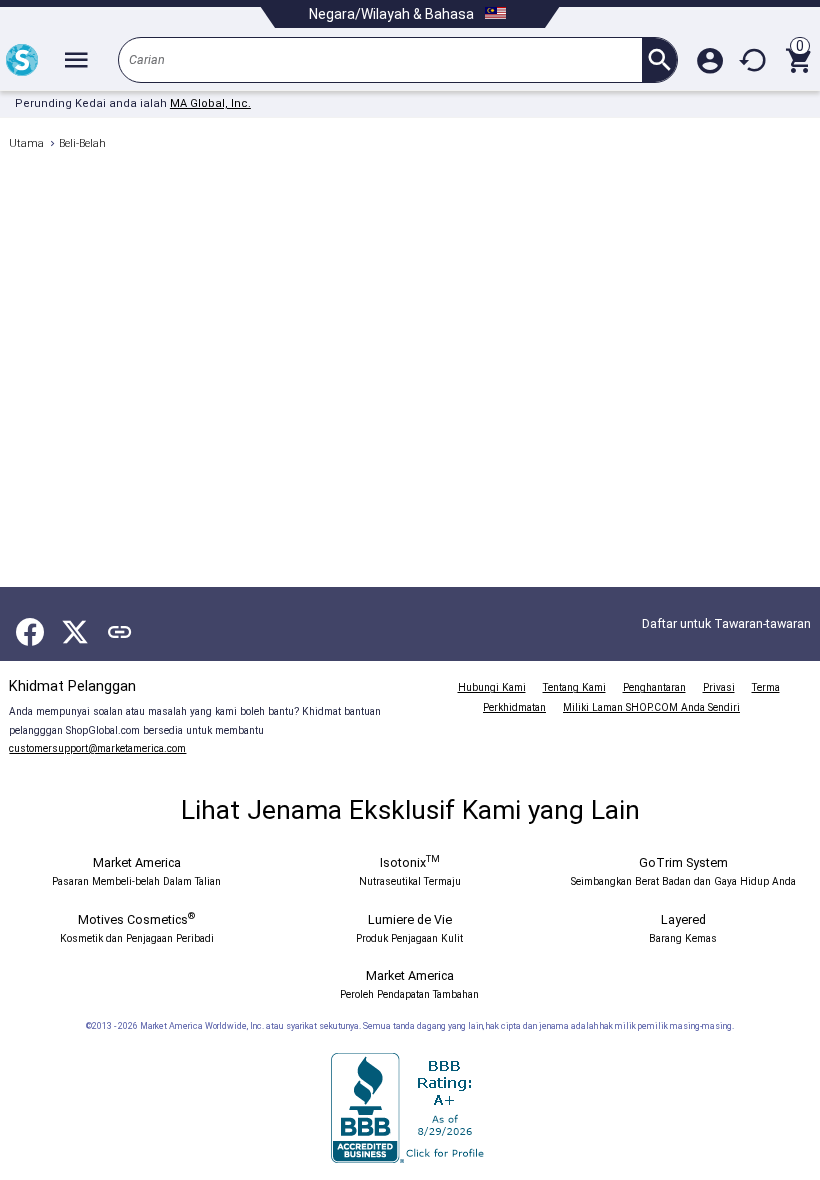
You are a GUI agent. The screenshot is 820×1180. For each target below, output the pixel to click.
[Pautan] (120, 632)
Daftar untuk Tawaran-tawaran (726, 623)
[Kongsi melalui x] (75, 632)
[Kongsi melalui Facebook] (30, 632)
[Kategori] (76, 60)
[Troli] (798, 60)
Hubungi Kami (492, 687)
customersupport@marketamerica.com (97, 748)
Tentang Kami (574, 687)
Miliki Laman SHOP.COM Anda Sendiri (651, 707)
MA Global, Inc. (210, 103)
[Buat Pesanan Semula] (754, 60)
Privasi (719, 687)
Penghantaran (654, 687)
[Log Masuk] (710, 60)
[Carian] (659, 60)
